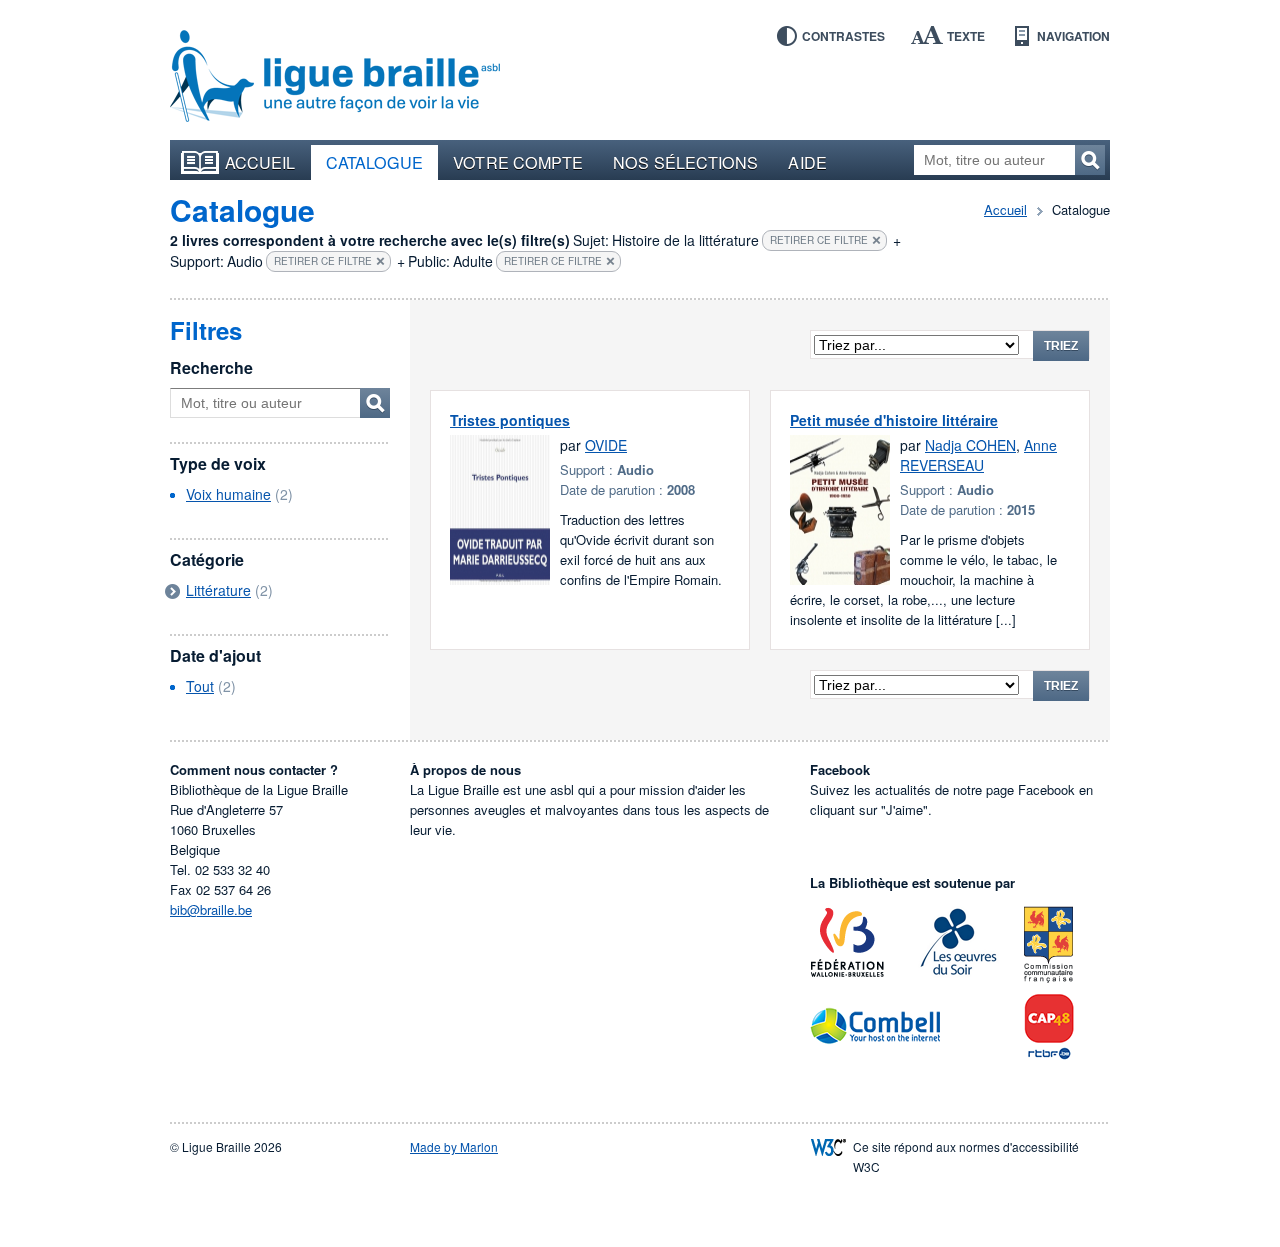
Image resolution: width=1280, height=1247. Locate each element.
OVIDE (606, 445)
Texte (966, 36)
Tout (200, 686)
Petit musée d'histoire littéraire (894, 420)
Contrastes (843, 36)
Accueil (260, 162)
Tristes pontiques (510, 420)
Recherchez (1090, 160)
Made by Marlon (454, 1146)
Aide (807, 162)
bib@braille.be (211, 909)
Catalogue (375, 162)
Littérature (218, 590)
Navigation (1073, 36)
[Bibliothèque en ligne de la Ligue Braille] (335, 77)
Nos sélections (685, 162)
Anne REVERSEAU (978, 455)
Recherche (211, 367)
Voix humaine (228, 494)
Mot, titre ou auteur (375, 403)
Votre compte (518, 162)
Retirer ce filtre (819, 240)
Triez (1061, 346)
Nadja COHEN (970, 445)
